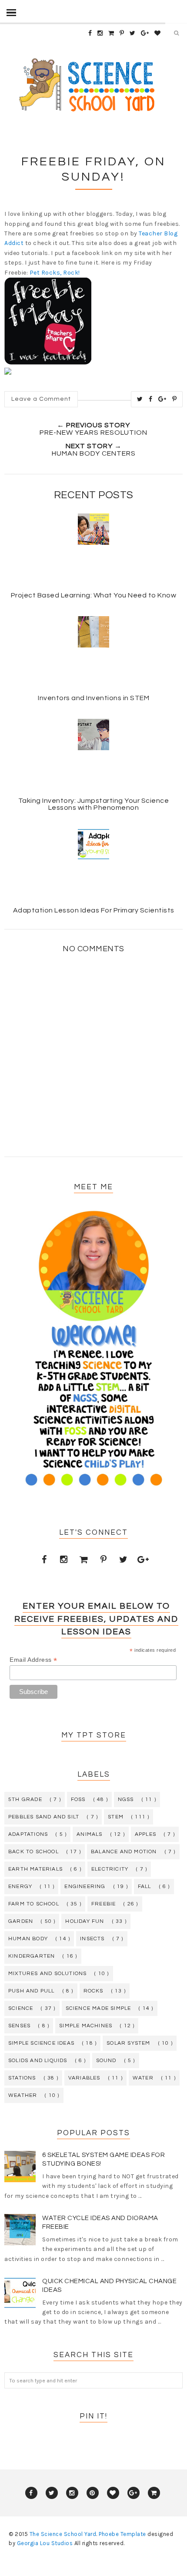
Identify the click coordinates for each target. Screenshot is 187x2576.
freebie (104, 1904)
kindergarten (32, 1956)
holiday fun (85, 1921)
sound (106, 2061)
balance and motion (124, 1852)
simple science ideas (41, 2043)
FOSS (78, 1800)
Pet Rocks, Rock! (55, 273)
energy (20, 1887)
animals (89, 1834)
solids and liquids (38, 2061)
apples (145, 1834)
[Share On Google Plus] (162, 399)
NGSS (126, 1800)
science (21, 2008)
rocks (93, 1991)
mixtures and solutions (47, 1974)
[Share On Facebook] (151, 399)
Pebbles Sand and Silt (44, 1817)
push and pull (32, 1991)
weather (23, 2095)
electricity (110, 1869)
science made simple (99, 2008)
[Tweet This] (140, 399)
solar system (128, 2043)
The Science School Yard (63, 2534)
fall (145, 1887)
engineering (85, 1887)
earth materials (35, 1869)
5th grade (25, 1800)
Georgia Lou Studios (45, 2543)
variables (84, 2078)
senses (19, 2026)
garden (21, 1921)
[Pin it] (175, 399)
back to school (33, 1852)
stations (22, 2078)
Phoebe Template (122, 2534)
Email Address (33, 1660)
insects (92, 1939)
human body (28, 1939)
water (143, 2078)
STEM (116, 1817)
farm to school (34, 1904)
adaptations (28, 1834)
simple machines (86, 2026)
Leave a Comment (41, 399)
